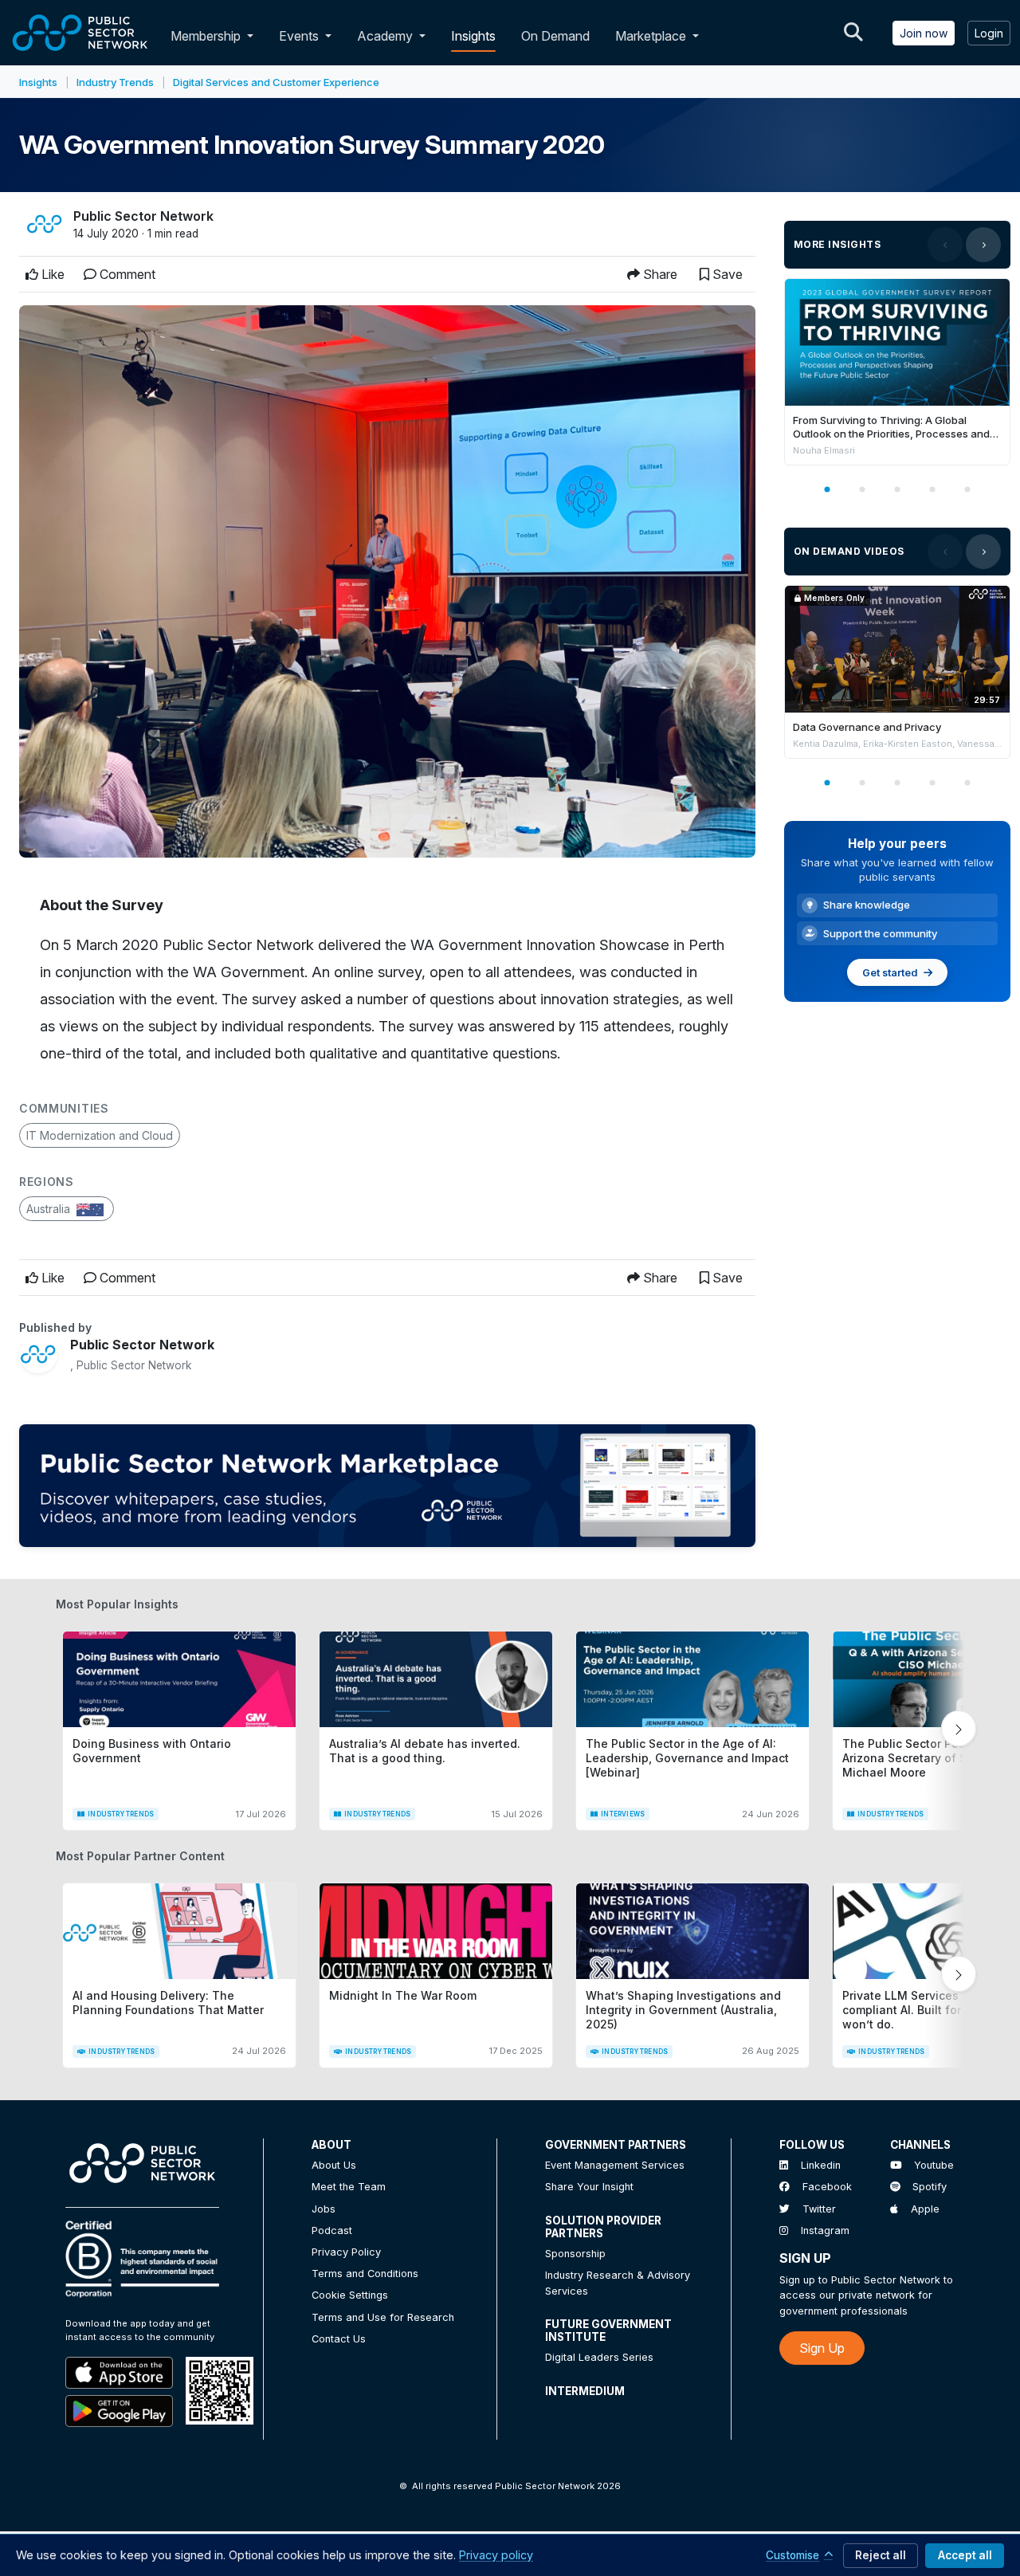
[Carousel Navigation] (964, 245)
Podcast (332, 2230)
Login (989, 33)
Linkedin (821, 2165)
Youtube (934, 2165)
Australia (50, 1209)
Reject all (881, 2555)
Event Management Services (615, 2165)
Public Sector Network (143, 216)
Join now (924, 33)
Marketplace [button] (652, 36)
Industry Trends (115, 82)
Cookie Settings (350, 2295)
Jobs (324, 2209)
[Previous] (945, 245)
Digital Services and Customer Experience (276, 82)
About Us (334, 2165)
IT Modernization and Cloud (100, 1135)
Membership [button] (206, 36)
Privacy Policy (346, 2252)
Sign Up (822, 2348)
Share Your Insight (589, 2187)
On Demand (555, 36)
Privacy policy (496, 2555)
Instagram (825, 2230)
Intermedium (585, 2391)
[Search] (853, 33)
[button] (253, 36)
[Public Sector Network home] (80, 33)
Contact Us (339, 2339)
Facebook (827, 2187)
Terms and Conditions (365, 2274)
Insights (473, 36)
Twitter (819, 2209)
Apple (925, 2209)
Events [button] (300, 36)
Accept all (965, 2555)
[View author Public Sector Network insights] (45, 224)
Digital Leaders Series (599, 2357)
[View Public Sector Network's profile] (38, 1354)
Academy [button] (386, 36)
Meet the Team (349, 2187)
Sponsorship (575, 2254)
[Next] (983, 245)
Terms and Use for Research (383, 2317)
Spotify (930, 2187)
